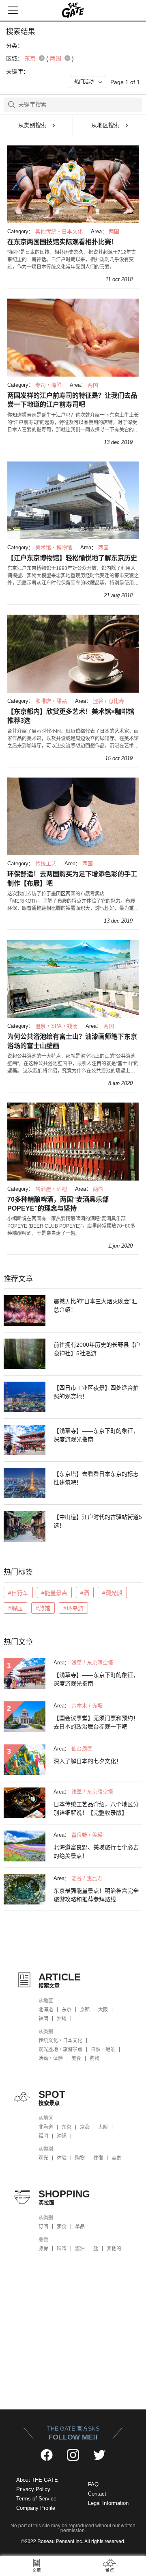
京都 (85, 2010)
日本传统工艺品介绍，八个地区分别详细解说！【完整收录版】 (96, 1808)
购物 (94, 2058)
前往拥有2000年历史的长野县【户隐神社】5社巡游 (97, 1349)
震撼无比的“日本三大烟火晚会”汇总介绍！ (95, 1305)
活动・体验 (51, 2058)
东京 (67, 2010)
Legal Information (108, 2503)
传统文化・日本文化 (60, 2041)
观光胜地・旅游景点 (60, 2050)
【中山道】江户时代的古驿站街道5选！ (98, 1521)
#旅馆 (43, 1608)
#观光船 (112, 1593)
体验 (62, 2158)
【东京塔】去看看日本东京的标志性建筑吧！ (96, 1478)
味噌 (62, 2249)
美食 (76, 2058)
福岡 (43, 2019)
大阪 (103, 2010)
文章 (36, 2570)
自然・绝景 (103, 2050)
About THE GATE (37, 2480)
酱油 (80, 2249)
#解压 (15, 1608)
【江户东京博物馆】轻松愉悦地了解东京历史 (72, 558)
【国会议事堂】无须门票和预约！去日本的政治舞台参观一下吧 (96, 1722)
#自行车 (18, 1593)
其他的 (114, 2249)
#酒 (85, 1593)
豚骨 (43, 2249)
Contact (97, 2494)
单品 (80, 2227)
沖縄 (62, 2019)
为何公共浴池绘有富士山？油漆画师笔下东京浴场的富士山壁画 (72, 1041)
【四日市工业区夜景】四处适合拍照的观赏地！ (96, 1392)
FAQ (93, 2484)
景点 (109, 2570)
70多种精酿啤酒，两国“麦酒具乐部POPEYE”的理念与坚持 (58, 1204)
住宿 (98, 2158)
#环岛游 (73, 1608)
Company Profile (36, 2508)
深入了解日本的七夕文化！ (88, 1761)
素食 (62, 2227)
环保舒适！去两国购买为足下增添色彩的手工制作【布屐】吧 (72, 879)
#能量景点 (54, 1593)
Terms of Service (36, 2499)
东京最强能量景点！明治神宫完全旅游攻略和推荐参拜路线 (96, 1895)
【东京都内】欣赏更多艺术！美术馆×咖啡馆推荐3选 (71, 716)
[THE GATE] (73, 10)
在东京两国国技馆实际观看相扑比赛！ (62, 242)
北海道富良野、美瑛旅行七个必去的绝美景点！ (96, 1851)
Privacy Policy (33, 2489)
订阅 (43, 2227)
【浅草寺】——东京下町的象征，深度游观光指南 (96, 1435)
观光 (43, 2158)
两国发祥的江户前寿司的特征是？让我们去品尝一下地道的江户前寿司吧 (72, 400)
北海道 (46, 2010)
